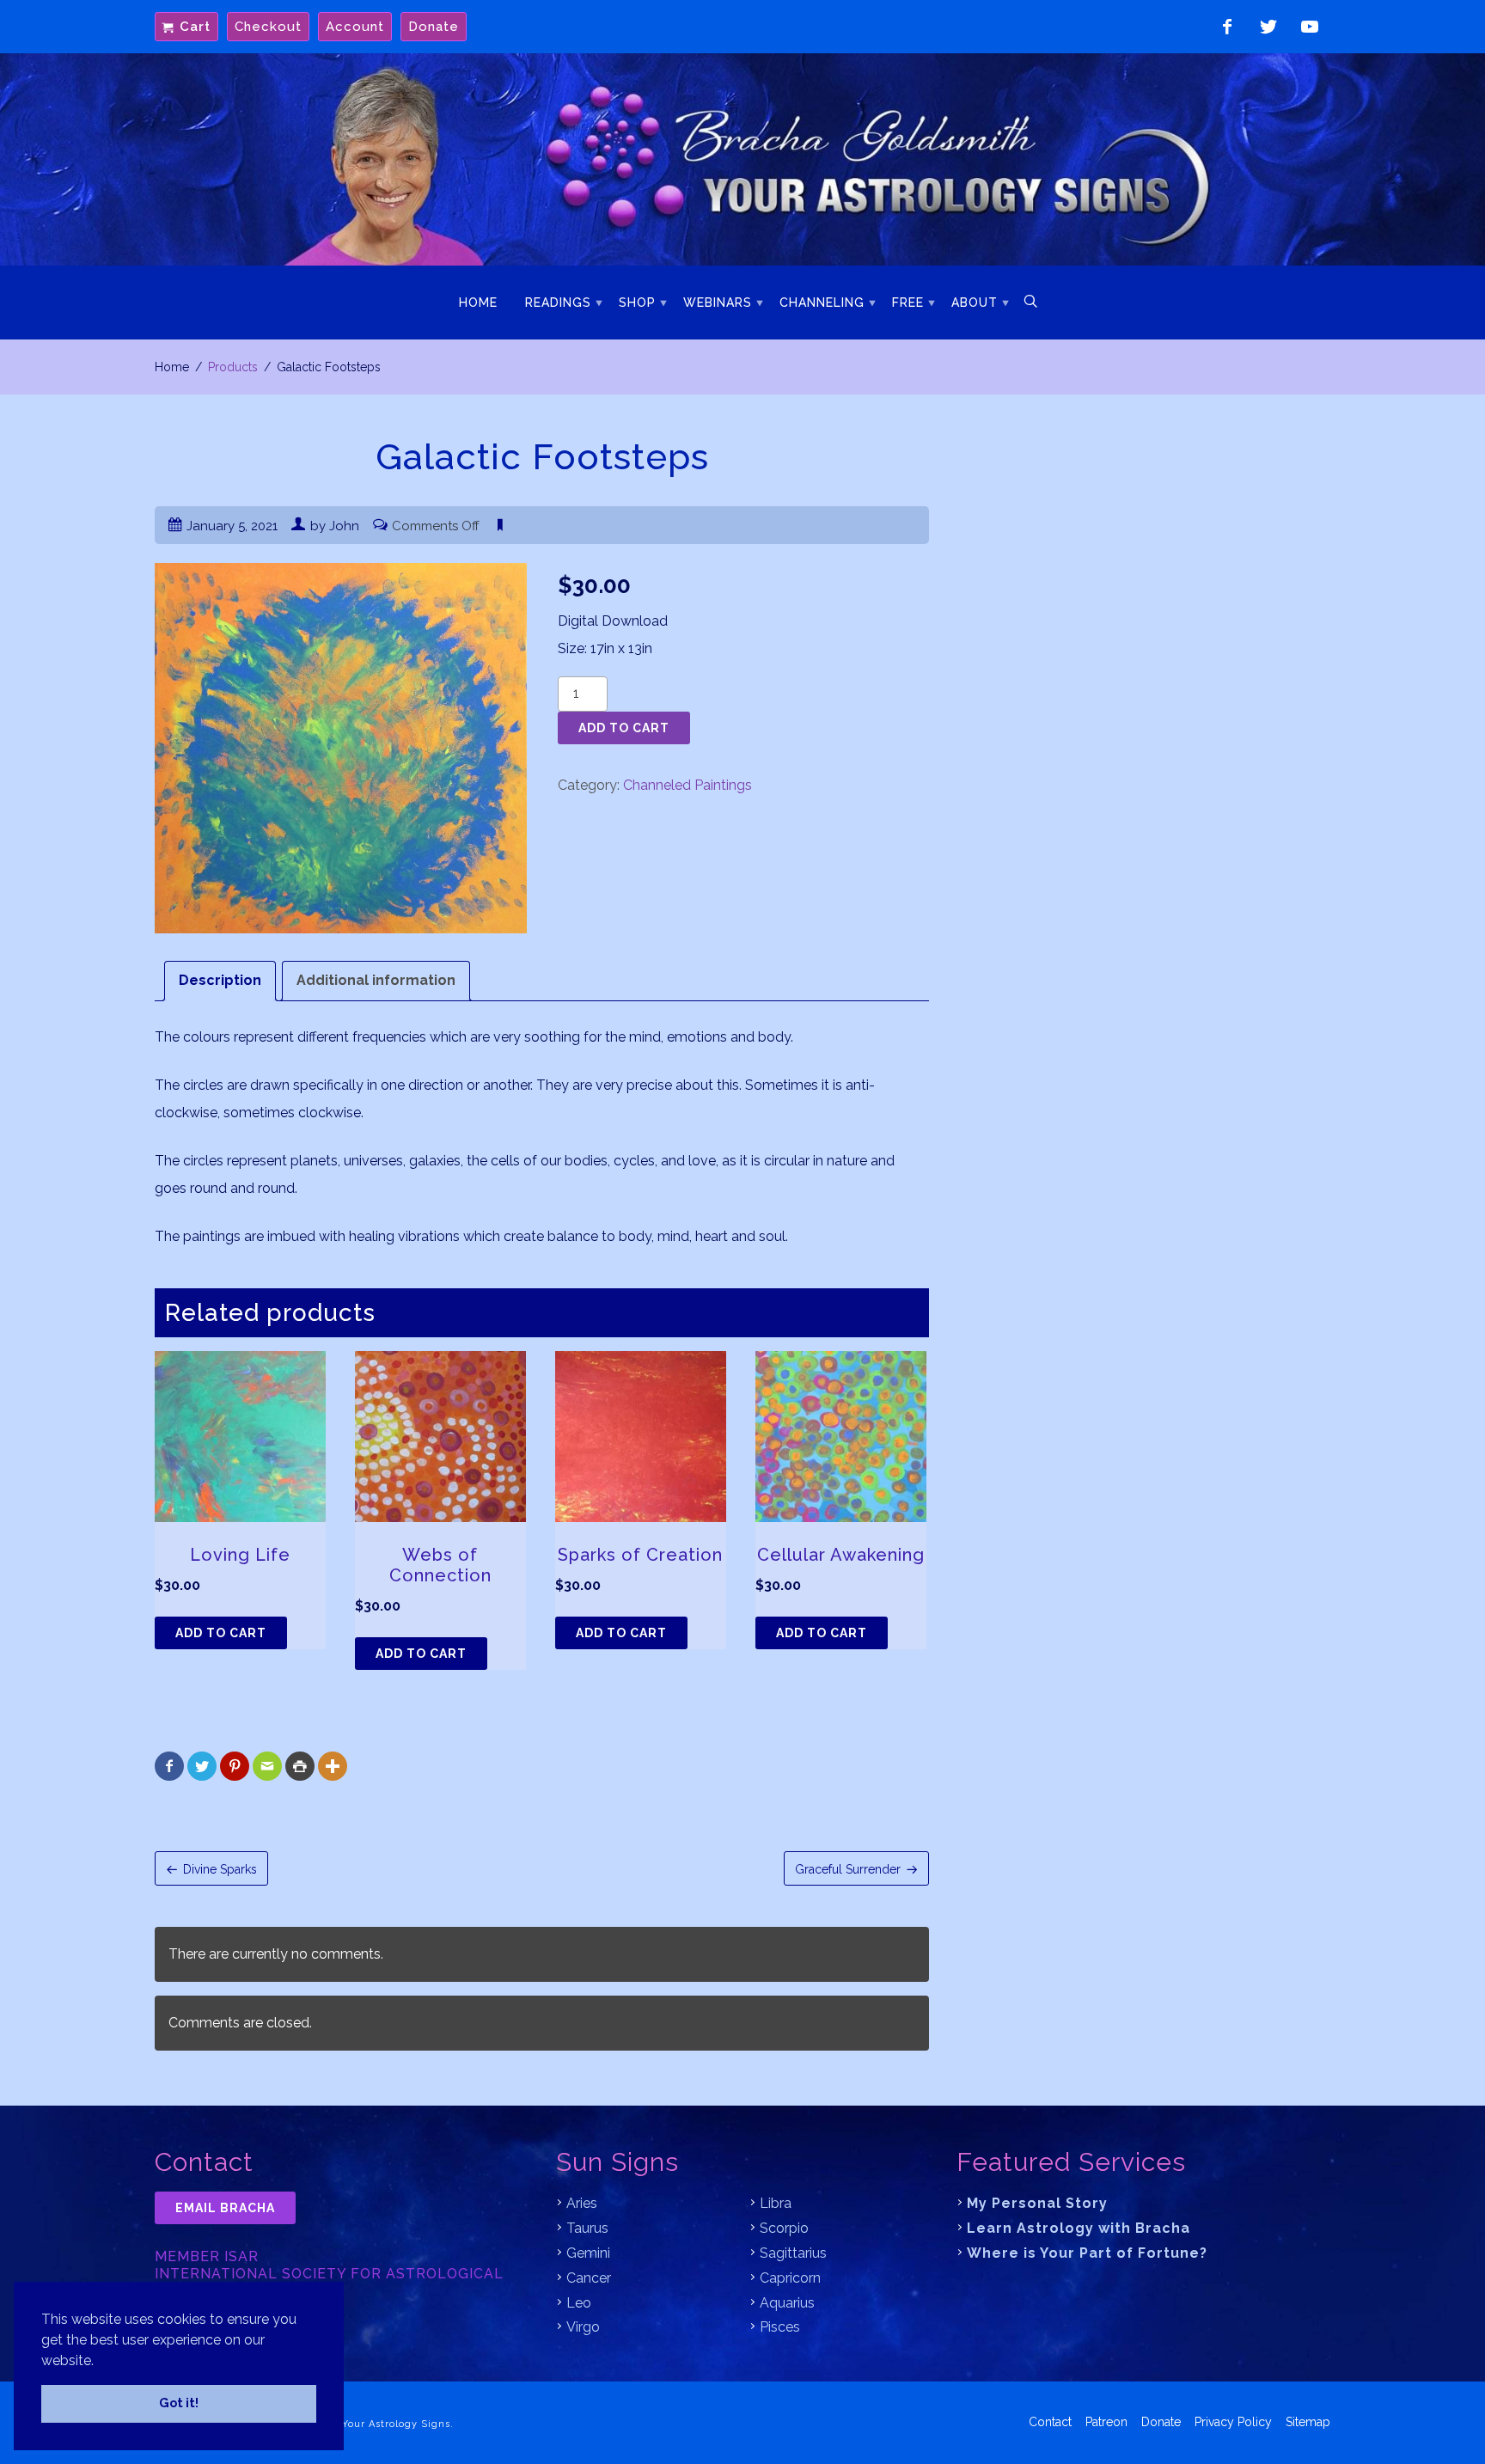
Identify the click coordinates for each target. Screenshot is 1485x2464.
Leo (579, 2303)
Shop (637, 303)
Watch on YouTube (1310, 27)
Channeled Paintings (687, 785)
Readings (558, 303)
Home (478, 303)
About (975, 303)
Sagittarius (793, 2253)
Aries (582, 2203)
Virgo (583, 2327)
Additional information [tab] (376, 980)
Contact (1050, 2422)
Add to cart (624, 728)
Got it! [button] (179, 2403)
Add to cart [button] (221, 1633)
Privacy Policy (1233, 2422)
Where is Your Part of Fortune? (1087, 2253)
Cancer (589, 2278)
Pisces (780, 2327)
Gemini (588, 2253)
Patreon (1106, 2422)
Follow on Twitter (1268, 27)
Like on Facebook (1227, 27)
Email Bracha (225, 2208)
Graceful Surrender (848, 1869)
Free (908, 303)
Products (233, 367)
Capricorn (790, 2278)
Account (355, 27)
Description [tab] (220, 980)
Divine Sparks (220, 1869)
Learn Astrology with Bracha (1079, 2228)
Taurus (587, 2228)
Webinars (718, 303)
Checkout (268, 27)
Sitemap (1308, 2422)
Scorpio (784, 2228)
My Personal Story (1037, 2203)
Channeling (822, 303)
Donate (434, 27)
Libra (776, 2203)
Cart (195, 27)
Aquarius (787, 2303)
